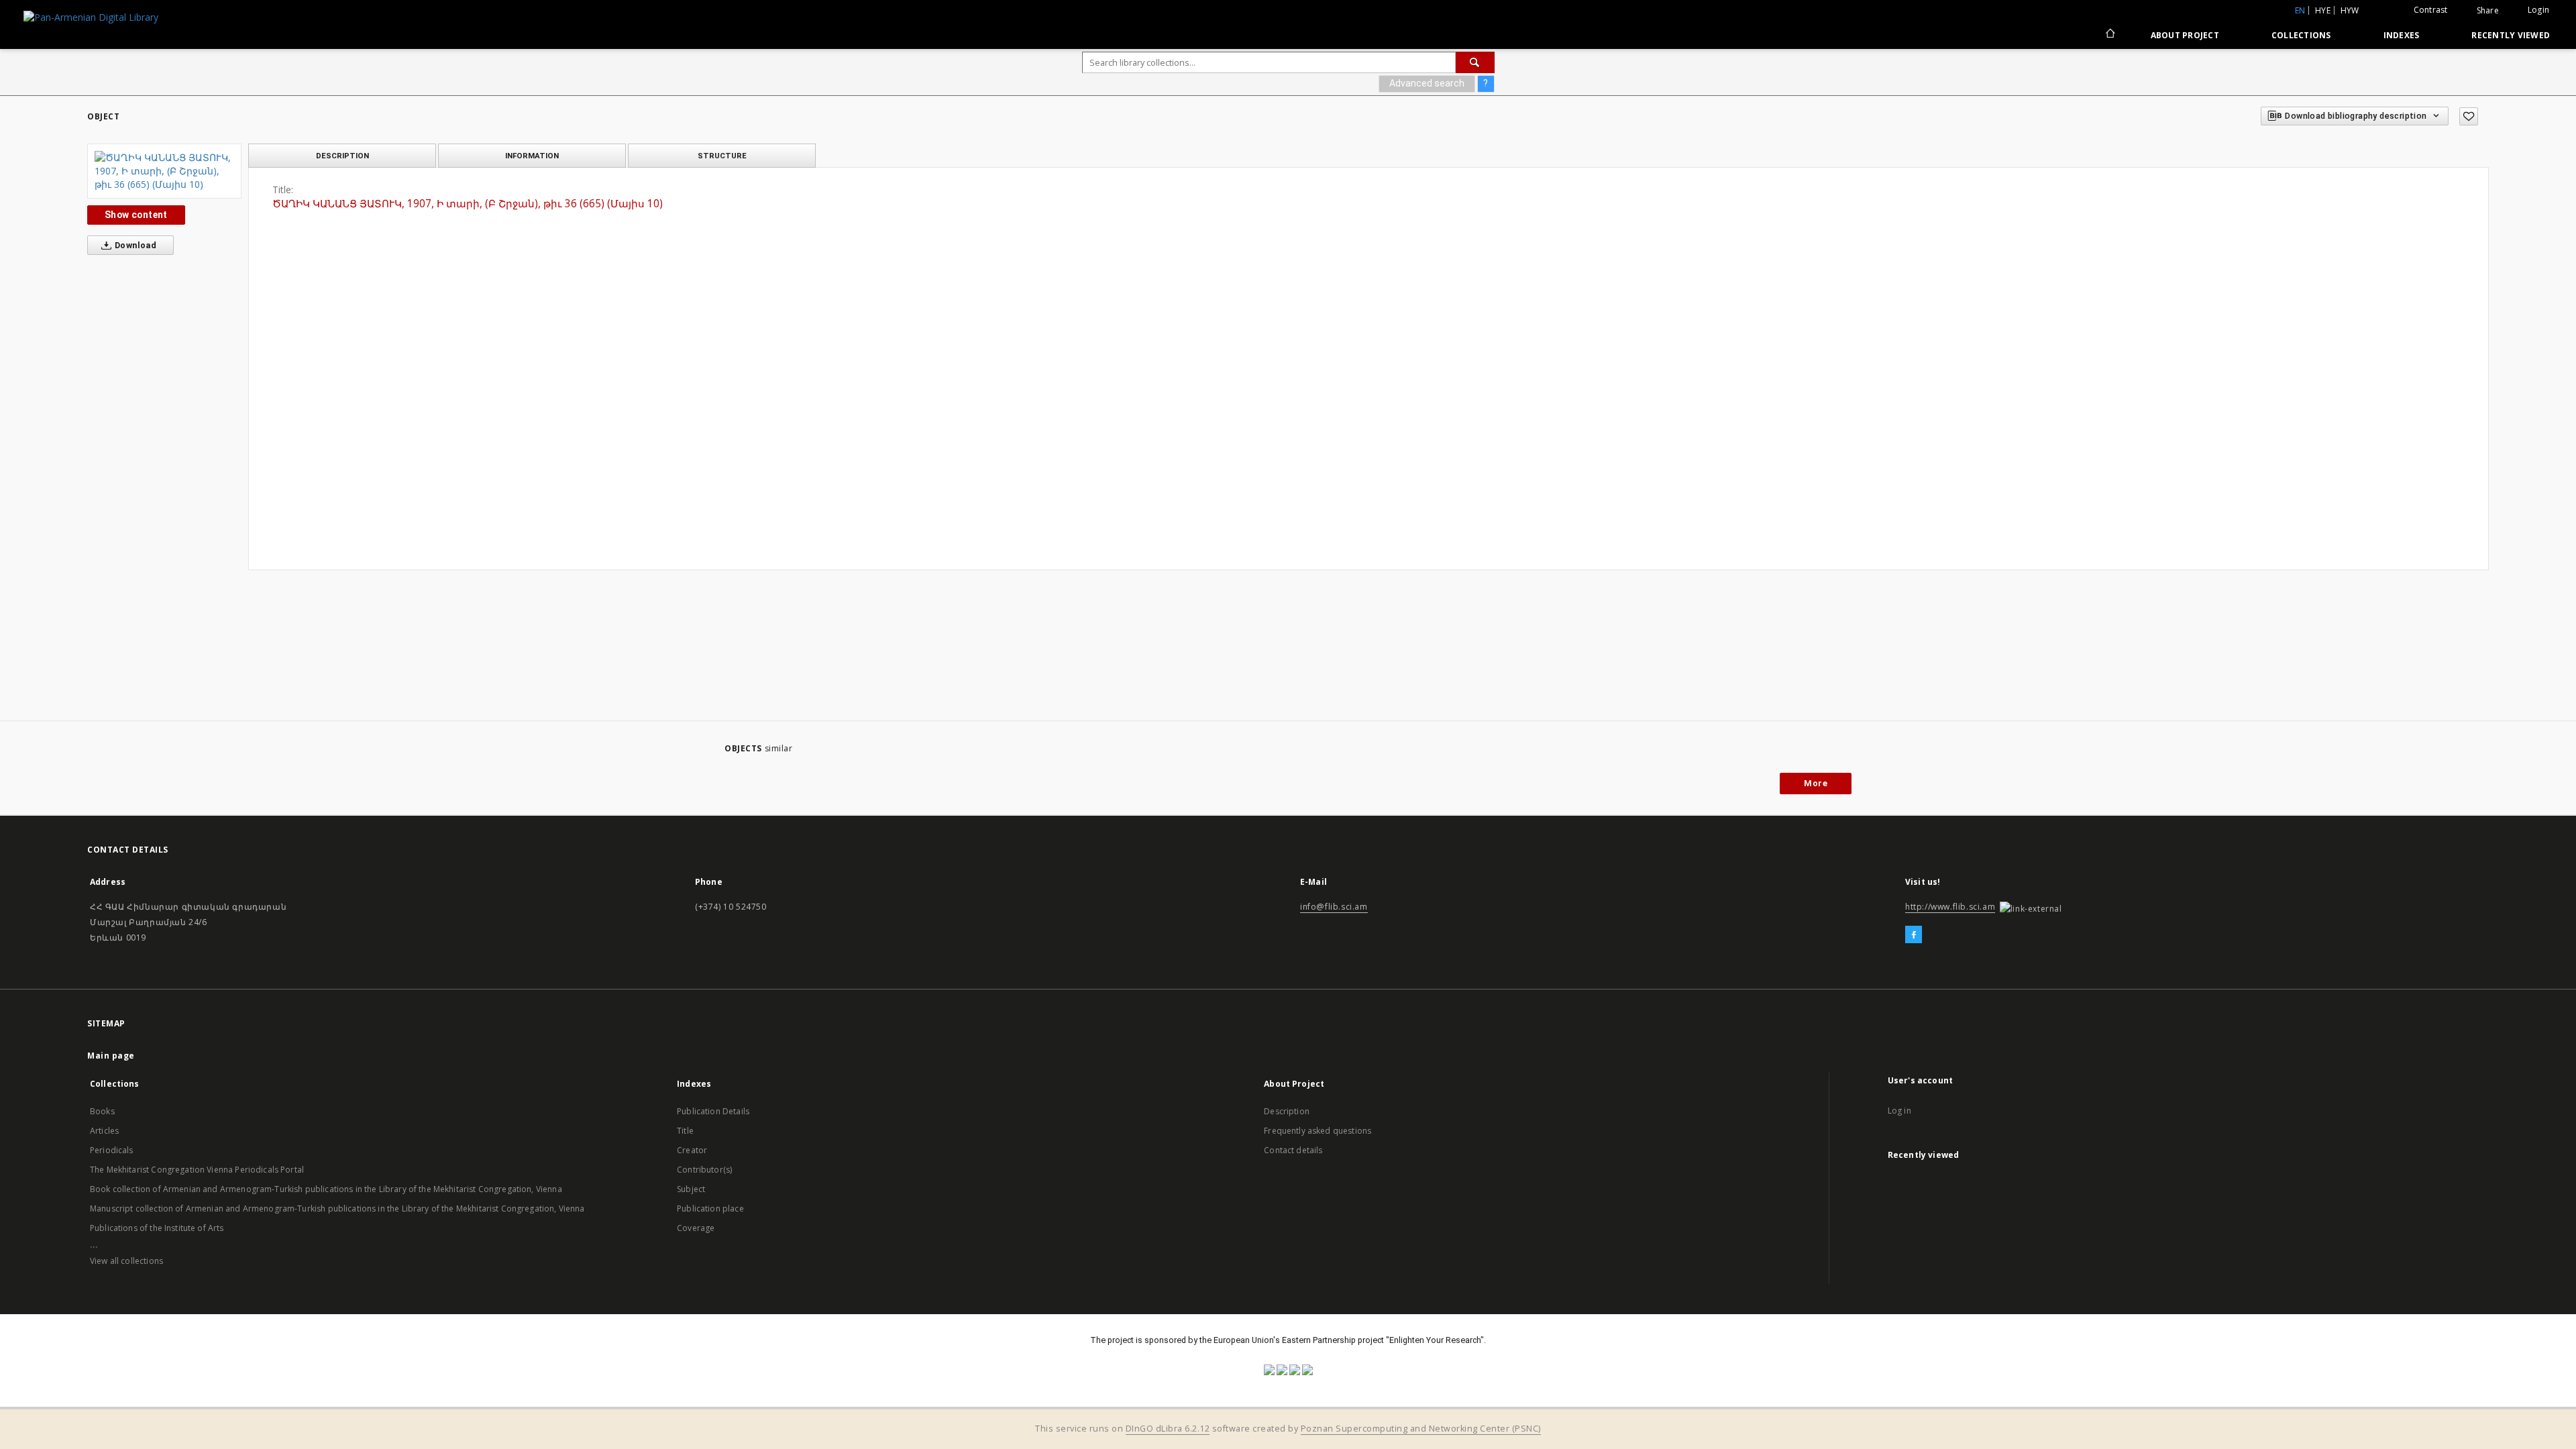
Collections (2301, 35)
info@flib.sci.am (1334, 907)
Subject (691, 1189)
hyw (2350, 10)
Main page (111, 1056)
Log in (1899, 1111)
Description (1287, 1111)
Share (2488, 11)
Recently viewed (2511, 35)
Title (685, 1131)
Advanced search (1427, 83)
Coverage (696, 1228)
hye (2323, 10)
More (1816, 783)
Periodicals (112, 1150)
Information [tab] (532, 156)
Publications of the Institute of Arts (157, 1228)
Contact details (1293, 1150)
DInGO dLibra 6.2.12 (1168, 1429)
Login (2538, 10)
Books (102, 1111)
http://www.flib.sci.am (1950, 907)
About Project (2185, 35)
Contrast (2431, 10)
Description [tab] (342, 156)
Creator (692, 1150)
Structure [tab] (722, 156)
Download (135, 245)
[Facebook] (1914, 935)
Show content (136, 215)
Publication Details (713, 1111)
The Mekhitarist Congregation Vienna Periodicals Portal (197, 1170)
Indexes (2402, 35)
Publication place (710, 1209)
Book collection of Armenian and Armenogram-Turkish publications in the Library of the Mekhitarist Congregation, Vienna (326, 1189)
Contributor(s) (704, 1170)
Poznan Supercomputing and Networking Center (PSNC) (1421, 1429)
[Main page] (2109, 35)
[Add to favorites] (2469, 116)
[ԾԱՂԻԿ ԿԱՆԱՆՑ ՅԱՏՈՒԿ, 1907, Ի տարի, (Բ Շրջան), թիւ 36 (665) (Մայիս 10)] (164, 171)
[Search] (1475, 62)
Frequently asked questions (1318, 1131)
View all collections (126, 1261)
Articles (104, 1131)
